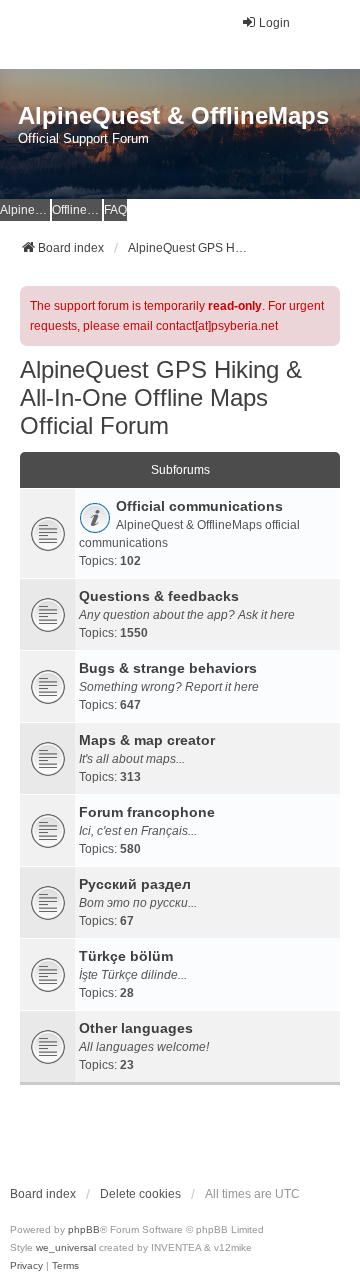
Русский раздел (135, 884)
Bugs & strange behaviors (168, 668)
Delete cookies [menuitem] (140, 1194)
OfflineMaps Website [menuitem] (77, 210)
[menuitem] (26, 1266)
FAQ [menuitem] (115, 210)
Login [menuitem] (274, 23)
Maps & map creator (147, 740)
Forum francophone (147, 812)
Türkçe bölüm (126, 956)
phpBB (84, 1229)
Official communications (199, 506)
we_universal (66, 1247)
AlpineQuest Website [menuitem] (25, 210)
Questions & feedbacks (159, 596)
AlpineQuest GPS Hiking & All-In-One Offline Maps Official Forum (161, 397)
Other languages (136, 1028)
